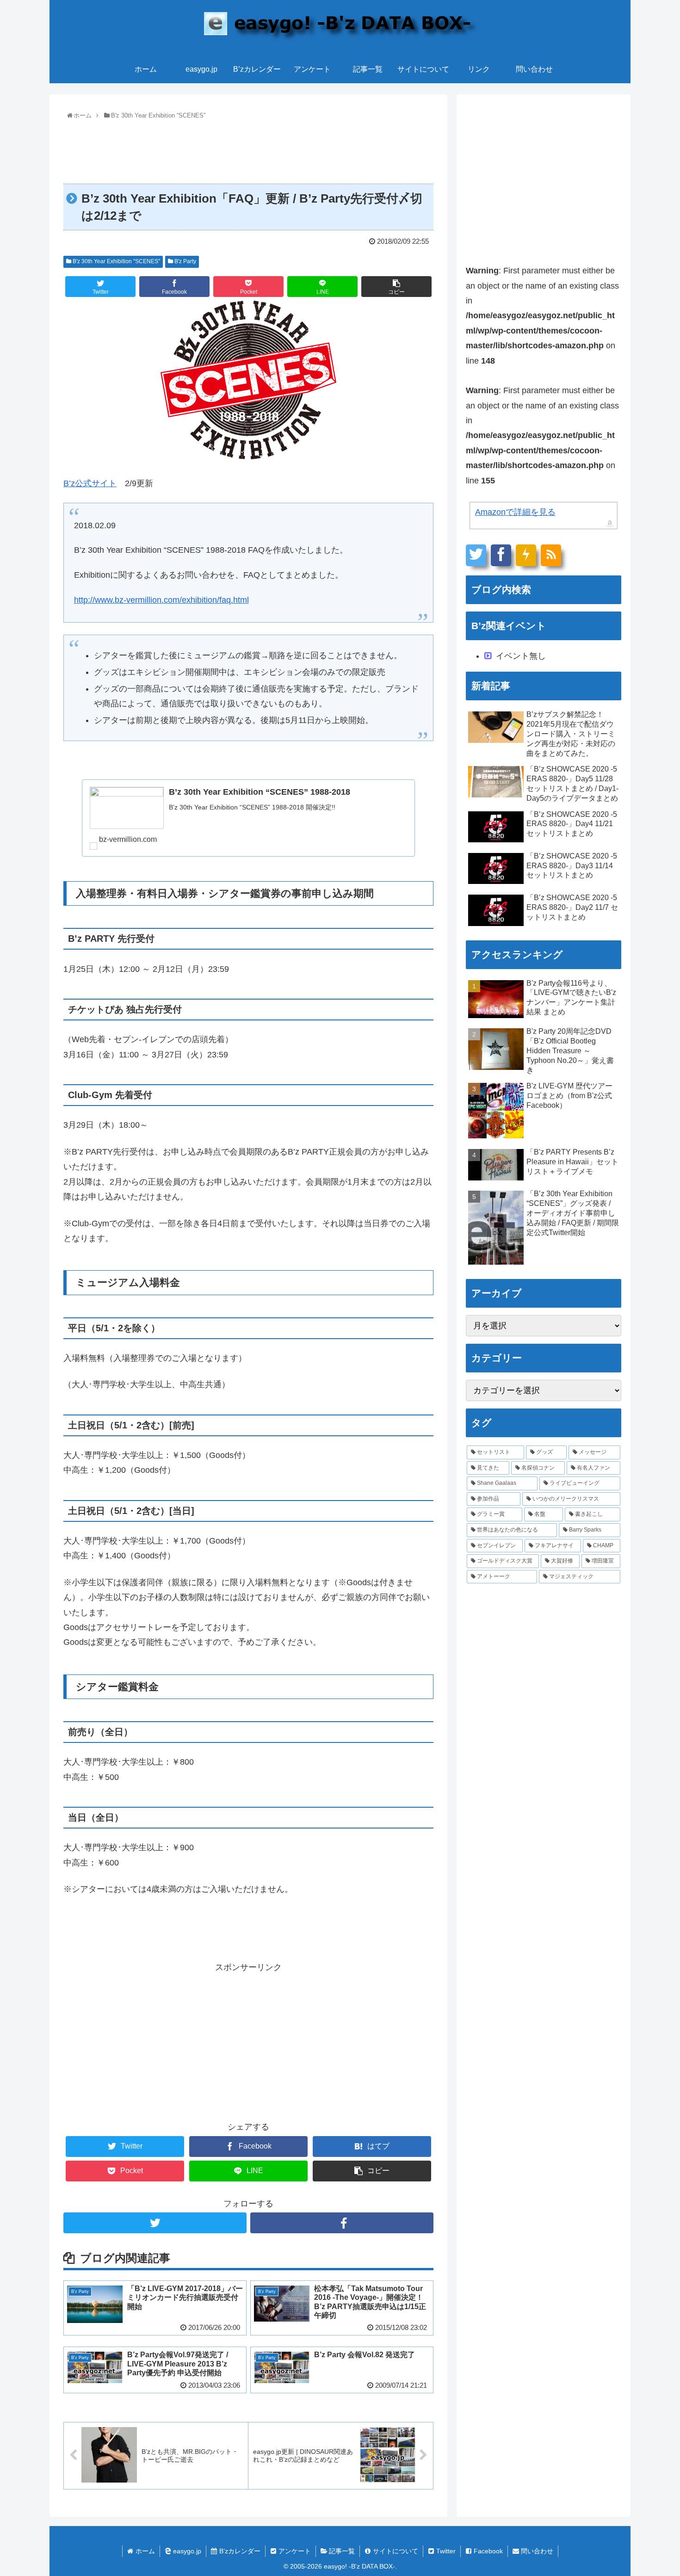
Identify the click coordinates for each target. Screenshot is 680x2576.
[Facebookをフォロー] (342, 2223)
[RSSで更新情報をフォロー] (551, 555)
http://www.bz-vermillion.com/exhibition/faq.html (161, 600)
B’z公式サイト (90, 483)
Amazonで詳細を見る (515, 512)
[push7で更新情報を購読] (526, 555)
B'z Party (185, 261)
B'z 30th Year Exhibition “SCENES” (116, 261)
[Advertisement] (248, 148)
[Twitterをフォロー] (155, 2223)
